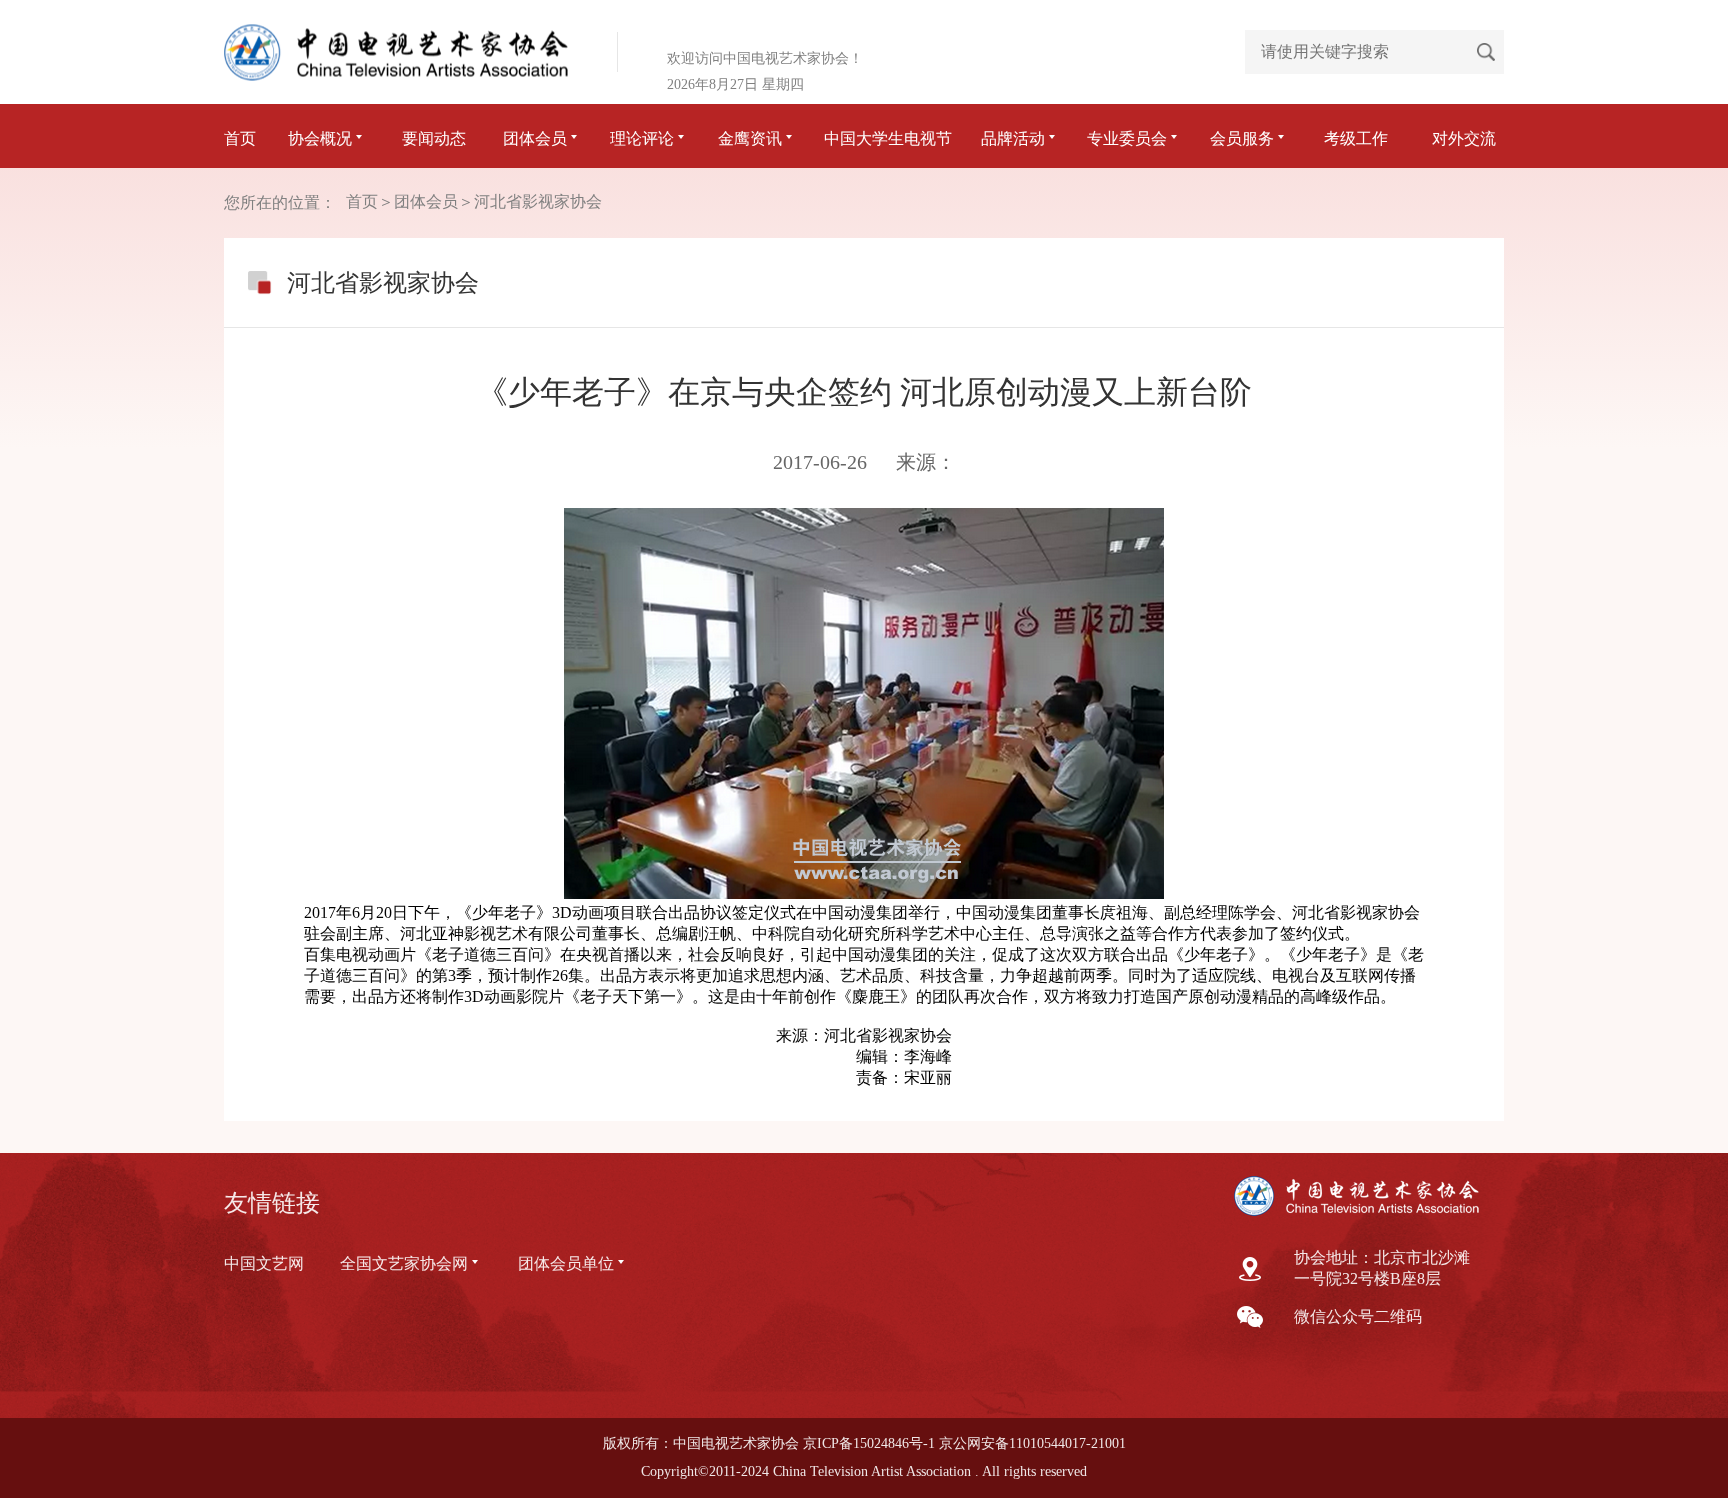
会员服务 (1242, 138)
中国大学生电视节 (888, 138)
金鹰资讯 (750, 138)
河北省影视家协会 (538, 201)
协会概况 (320, 138)
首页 (240, 138)
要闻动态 (434, 138)
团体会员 (535, 138)
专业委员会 (1127, 138)
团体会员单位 (566, 1263)
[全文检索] (1486, 52)
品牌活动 (1013, 138)
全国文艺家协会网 (404, 1263)
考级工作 (1356, 138)
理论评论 (642, 138)
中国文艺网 (264, 1263)
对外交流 (1464, 138)
